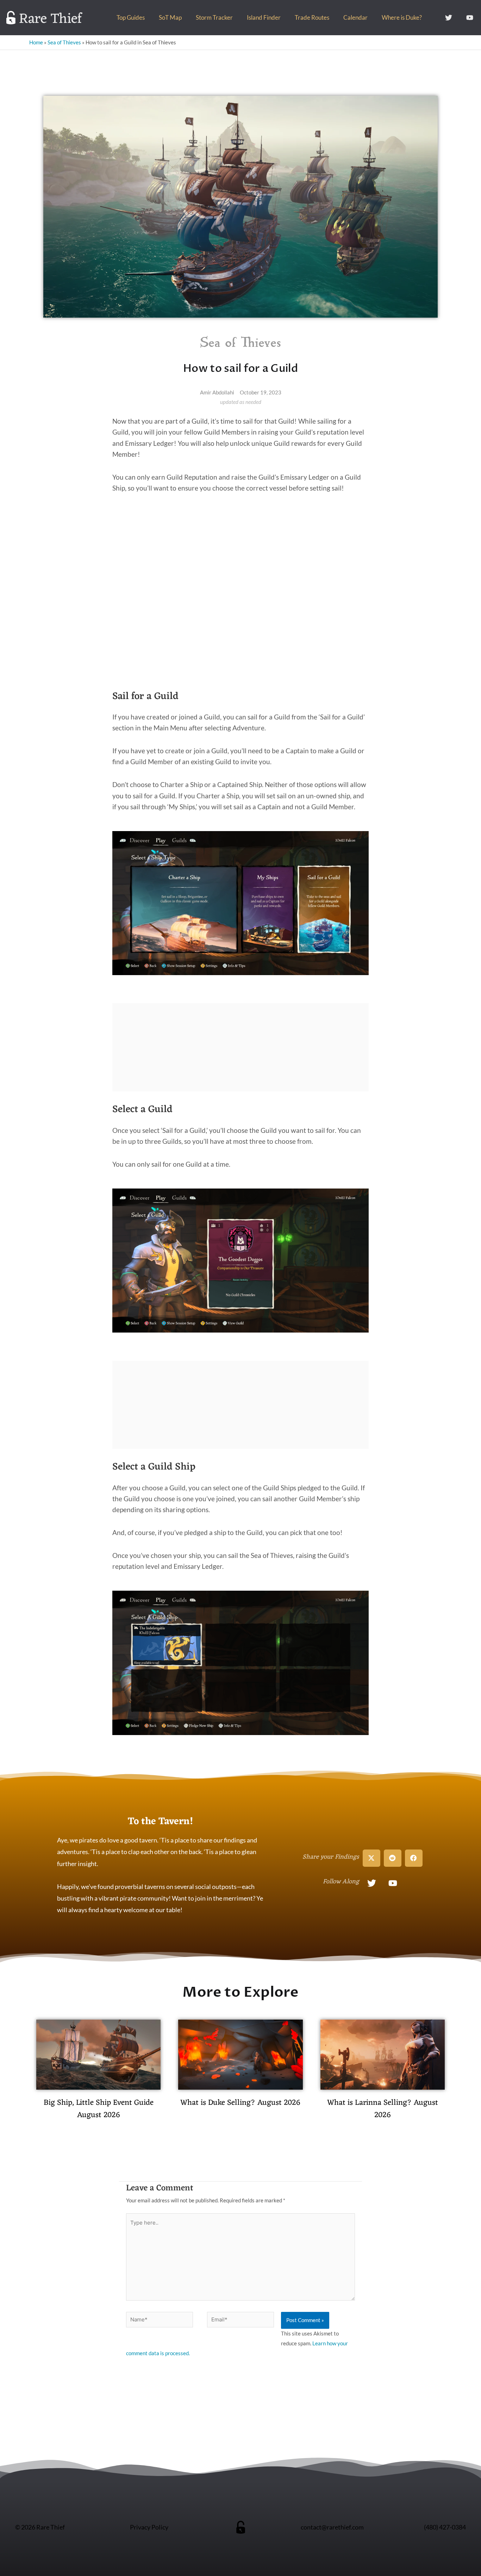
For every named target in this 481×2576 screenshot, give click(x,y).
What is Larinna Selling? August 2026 (383, 2109)
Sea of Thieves (64, 42)
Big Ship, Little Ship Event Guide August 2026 (99, 2109)
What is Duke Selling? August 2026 (240, 2103)
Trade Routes (312, 17)
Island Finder (264, 17)
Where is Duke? (402, 17)
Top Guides (131, 17)
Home (36, 42)
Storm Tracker (214, 17)
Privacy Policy (149, 2527)
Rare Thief (51, 19)
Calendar (355, 17)
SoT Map (170, 17)
